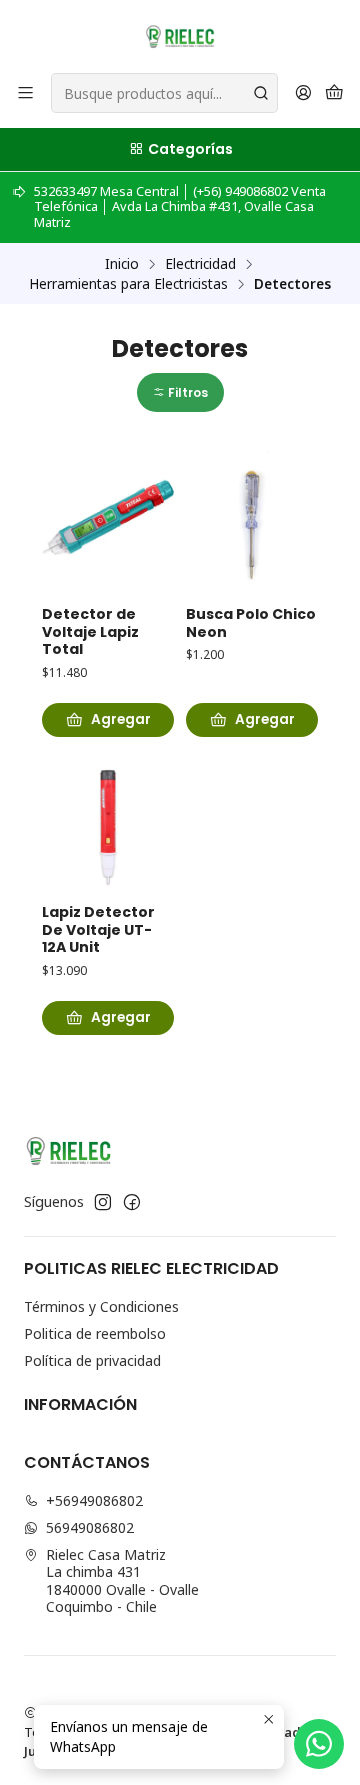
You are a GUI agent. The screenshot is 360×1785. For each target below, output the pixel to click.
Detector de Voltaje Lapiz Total (90, 632)
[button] (180, 392)
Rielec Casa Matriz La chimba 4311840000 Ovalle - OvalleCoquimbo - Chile (122, 1581)
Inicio (122, 264)
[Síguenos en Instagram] (103, 1202)
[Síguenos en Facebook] (132, 1202)
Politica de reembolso (95, 1333)
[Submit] (261, 93)
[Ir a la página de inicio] (179, 35)
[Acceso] (303, 93)
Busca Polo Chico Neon (251, 623)
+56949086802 (94, 1500)
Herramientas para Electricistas (128, 284)
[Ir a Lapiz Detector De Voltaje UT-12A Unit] (108, 818)
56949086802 (90, 1527)
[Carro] (334, 93)
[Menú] (25, 93)
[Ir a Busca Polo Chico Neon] (252, 520)
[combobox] (164, 93)
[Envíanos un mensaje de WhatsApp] (319, 1744)
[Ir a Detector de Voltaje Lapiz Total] (108, 520)
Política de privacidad (92, 1360)
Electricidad (200, 264)
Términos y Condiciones (101, 1306)
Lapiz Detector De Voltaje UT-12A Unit (98, 930)
